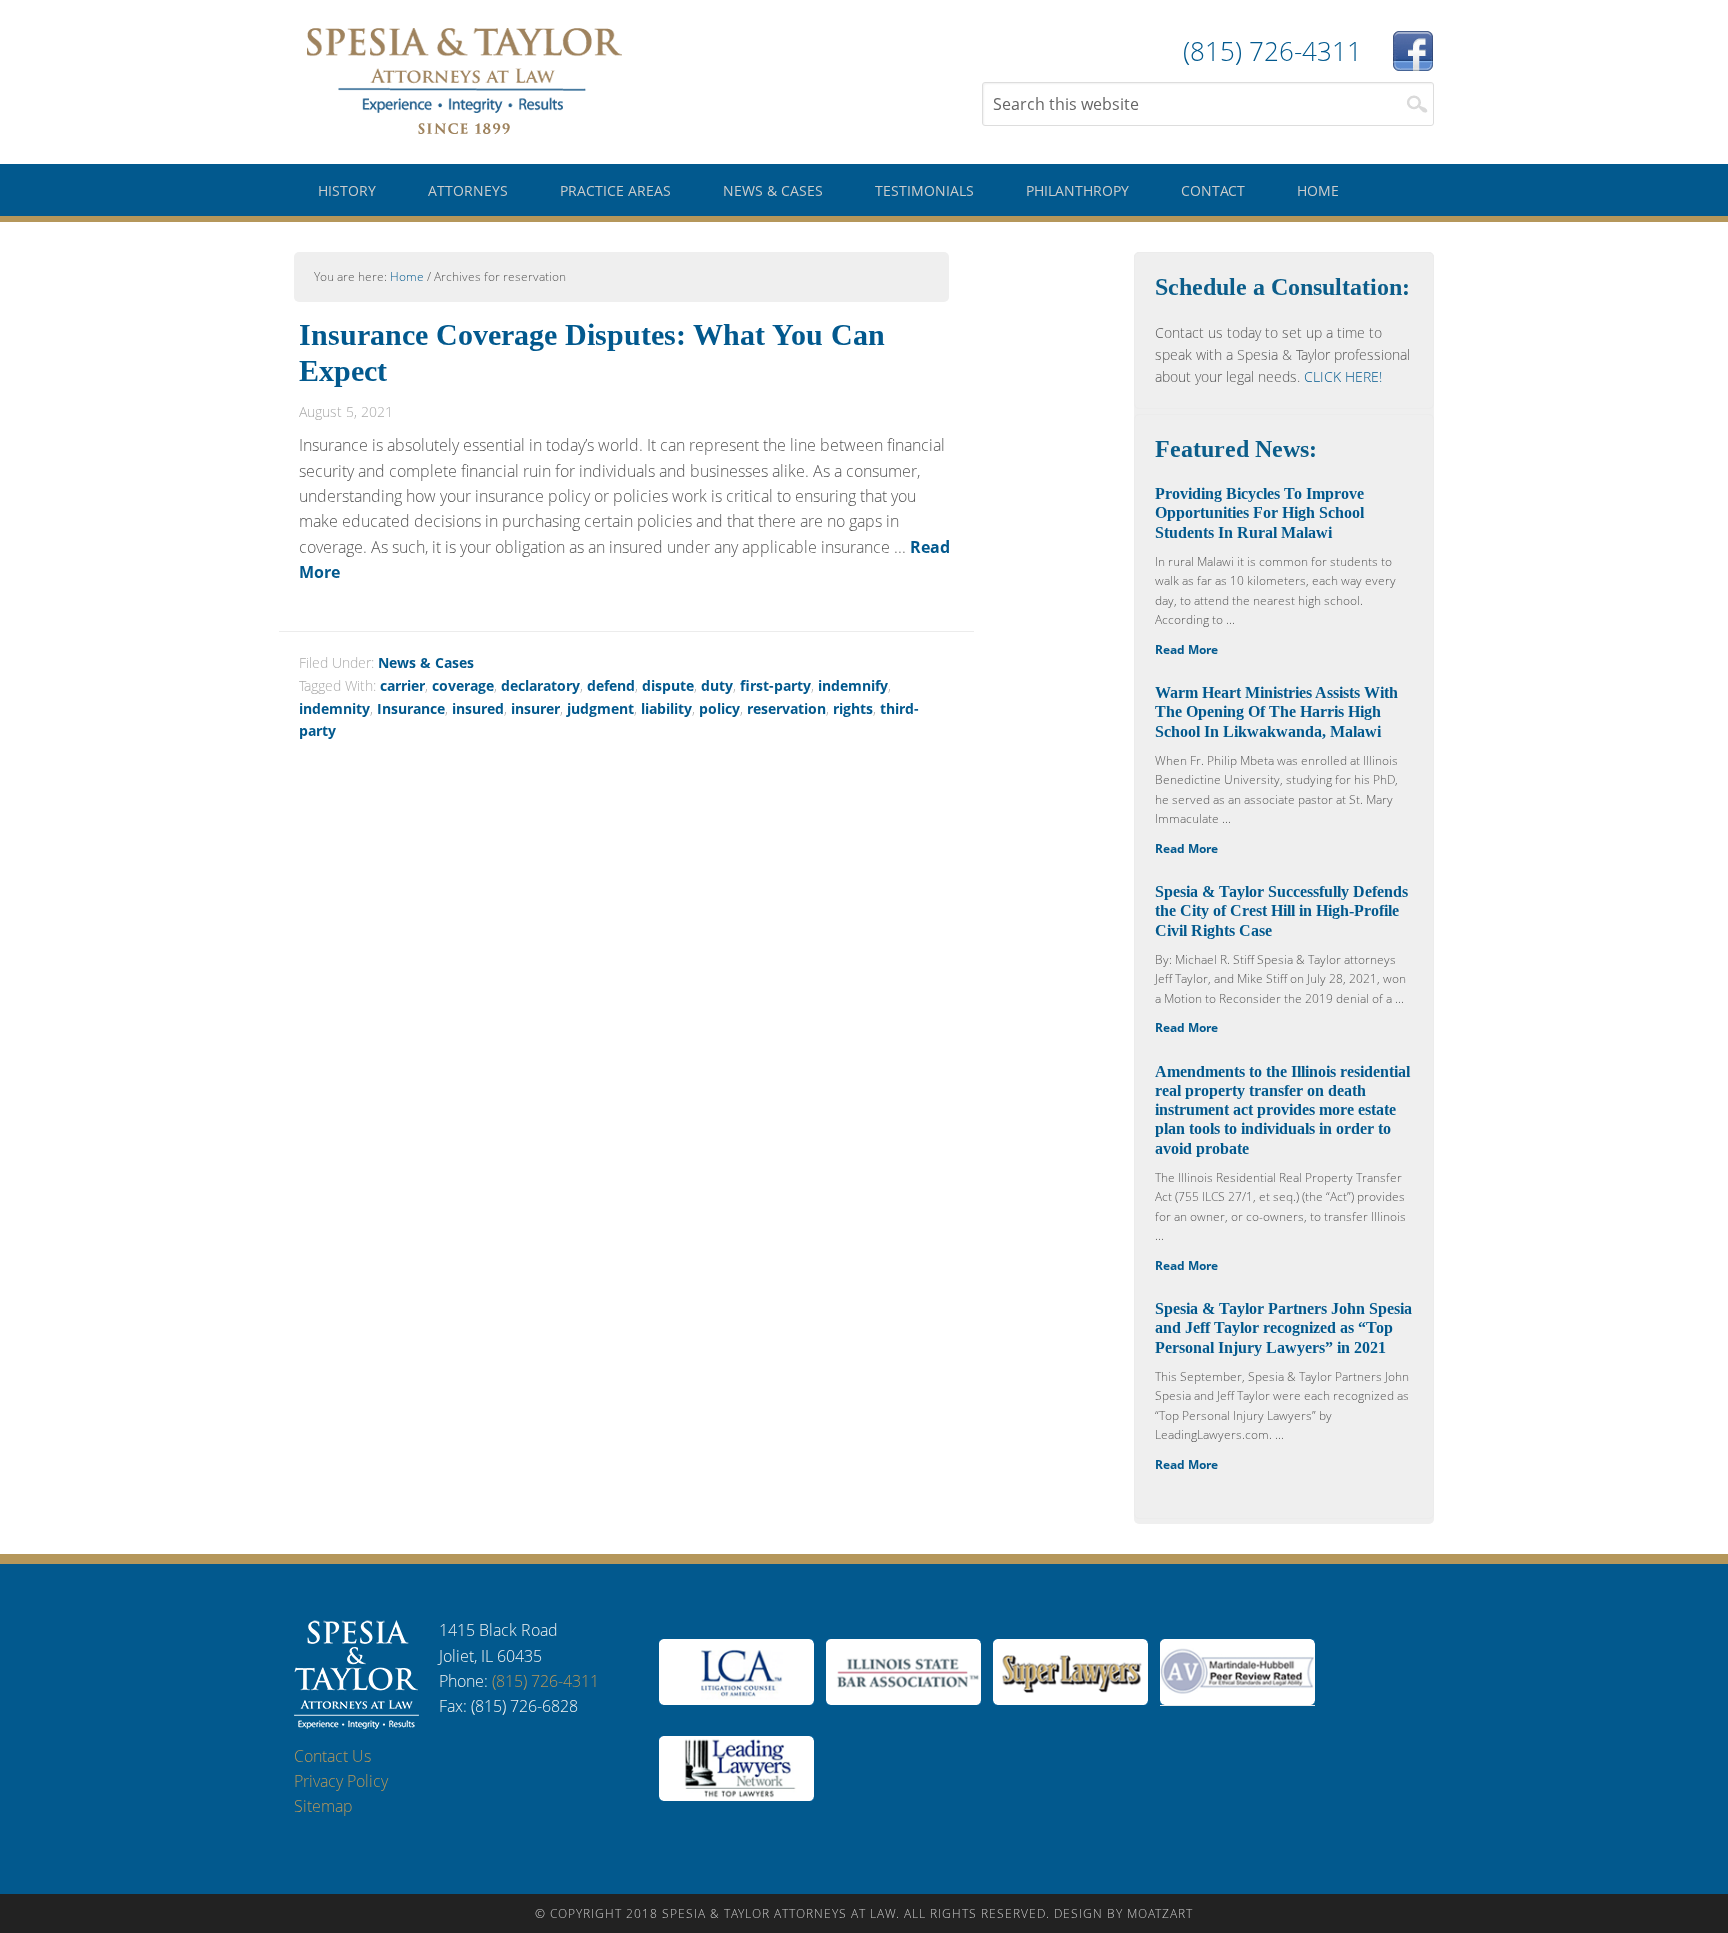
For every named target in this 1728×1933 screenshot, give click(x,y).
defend (611, 685)
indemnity (334, 708)
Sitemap (323, 1806)
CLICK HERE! (1343, 376)
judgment (600, 708)
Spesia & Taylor (464, 80)
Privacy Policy (341, 1781)
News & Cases (426, 662)
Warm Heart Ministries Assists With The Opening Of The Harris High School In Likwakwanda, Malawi (1276, 711)
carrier (402, 685)
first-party (775, 685)
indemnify (853, 685)
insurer (535, 708)
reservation (786, 708)
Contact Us (332, 1756)
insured (478, 708)
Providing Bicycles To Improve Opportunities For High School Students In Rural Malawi (1259, 512)
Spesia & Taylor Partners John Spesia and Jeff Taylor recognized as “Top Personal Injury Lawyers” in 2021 (1283, 1327)
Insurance (411, 708)
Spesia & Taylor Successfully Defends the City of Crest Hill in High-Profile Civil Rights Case (1281, 910)
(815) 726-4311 (545, 1681)
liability (666, 708)
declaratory (540, 685)
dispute (668, 685)
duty (717, 685)
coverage (463, 685)
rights (853, 708)
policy (719, 708)
